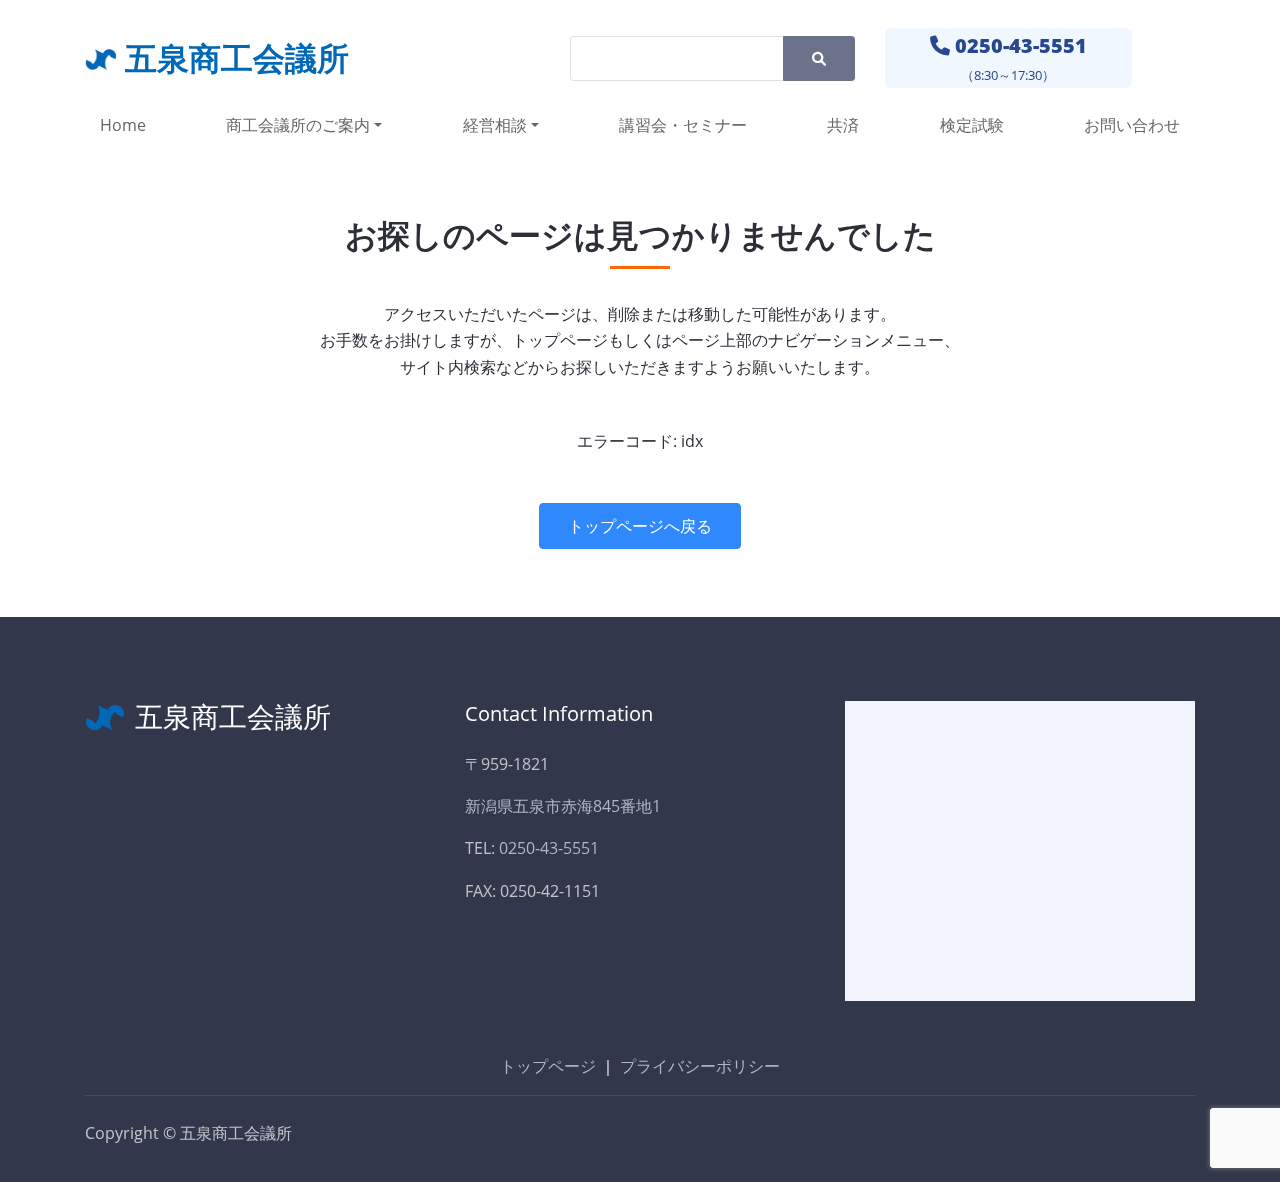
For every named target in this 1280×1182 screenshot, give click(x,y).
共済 (843, 125)
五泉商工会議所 (237, 58)
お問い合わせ (1132, 125)
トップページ (548, 1066)
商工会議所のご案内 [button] (298, 125)
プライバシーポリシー (700, 1066)
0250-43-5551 (1021, 45)
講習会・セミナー (683, 125)
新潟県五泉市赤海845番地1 (563, 806)
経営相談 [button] (495, 125)
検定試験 (972, 125)
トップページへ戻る (640, 526)
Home (123, 125)
